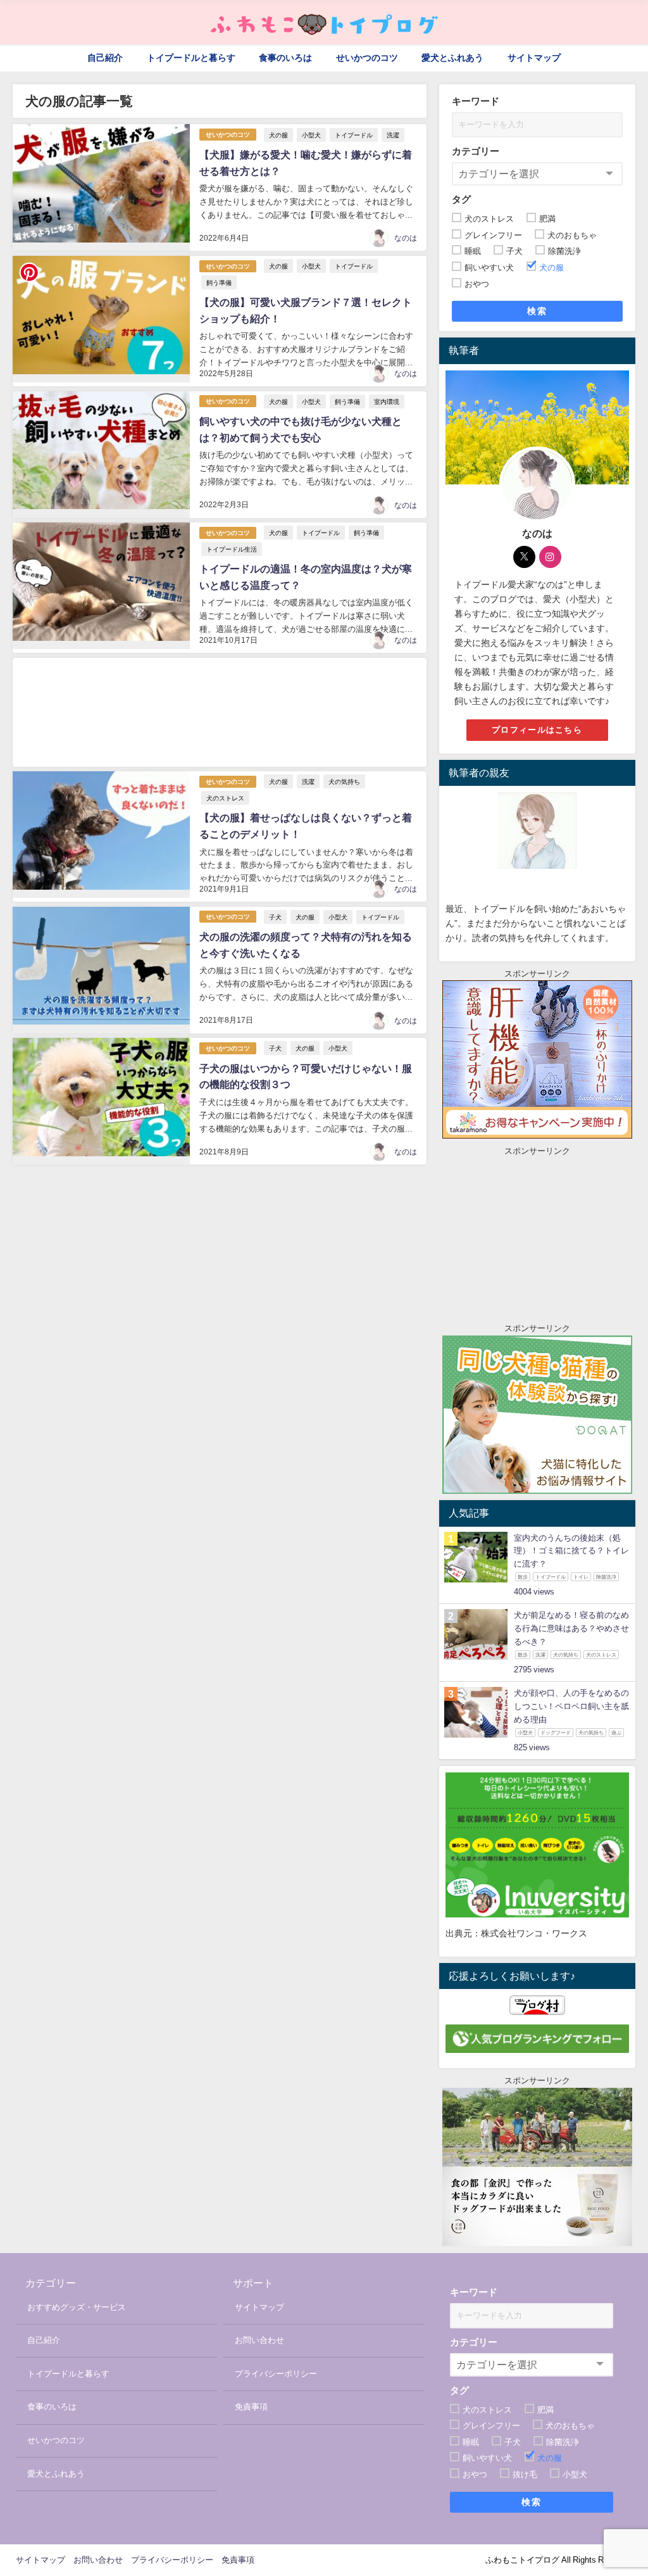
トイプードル (354, 135)
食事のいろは (285, 58)
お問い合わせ (259, 2340)
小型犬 (311, 135)
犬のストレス (225, 798)
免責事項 (251, 2407)
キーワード (476, 101)
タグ (461, 199)
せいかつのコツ (367, 58)
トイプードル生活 (232, 549)
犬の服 (278, 135)
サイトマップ (534, 58)
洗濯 (393, 135)
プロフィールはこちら (537, 730)
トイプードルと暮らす (191, 58)
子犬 (275, 917)
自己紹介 (105, 58)
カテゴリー (476, 151)
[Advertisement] (219, 712)
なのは (406, 238)
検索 (537, 311)
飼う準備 (219, 282)
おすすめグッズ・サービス (77, 2307)
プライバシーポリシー (276, 2374)
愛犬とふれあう (452, 58)
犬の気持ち (344, 781)
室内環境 (387, 401)
